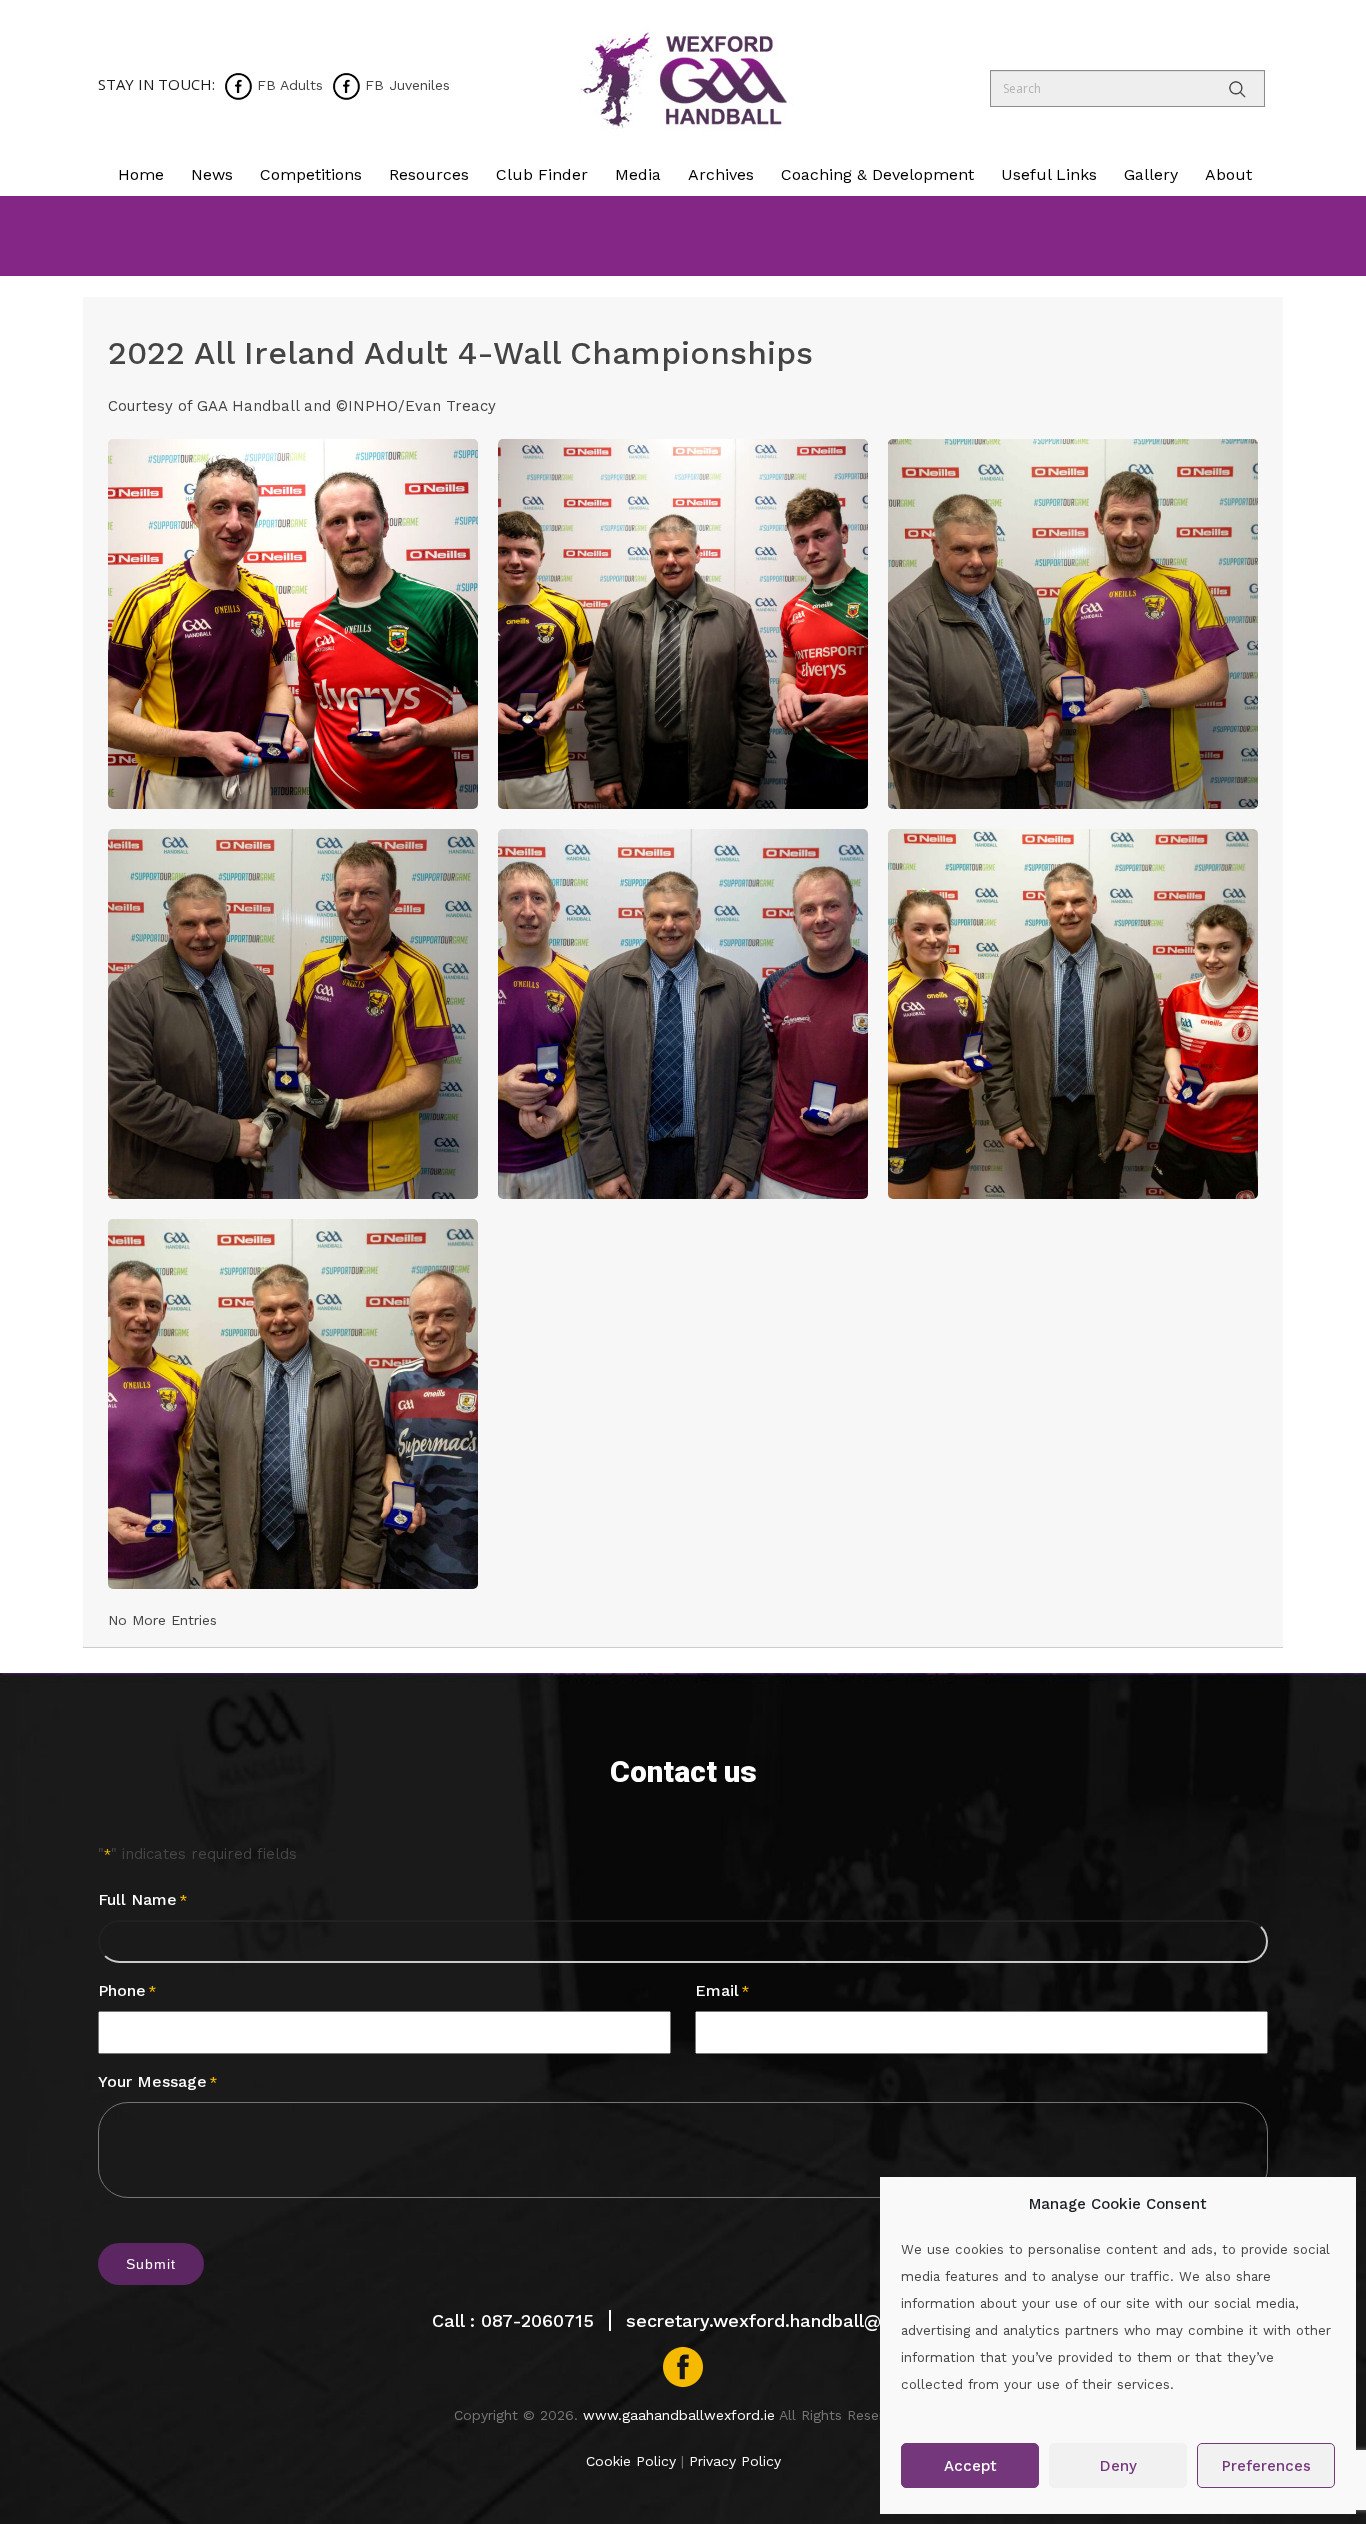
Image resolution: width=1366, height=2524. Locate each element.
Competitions (311, 174)
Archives (721, 174)
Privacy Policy (735, 2461)
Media (638, 174)
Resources (429, 174)
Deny (1118, 2466)
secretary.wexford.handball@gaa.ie (780, 2320)
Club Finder (542, 174)
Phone (127, 1990)
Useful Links (1049, 174)
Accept (970, 2466)
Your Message (157, 2081)
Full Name (142, 1899)
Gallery (1151, 174)
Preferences (1266, 2466)
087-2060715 (537, 2320)
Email (722, 1990)
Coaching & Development (877, 174)
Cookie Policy (631, 2461)
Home (141, 174)
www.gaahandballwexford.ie (679, 2415)
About (1228, 174)
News (212, 174)
